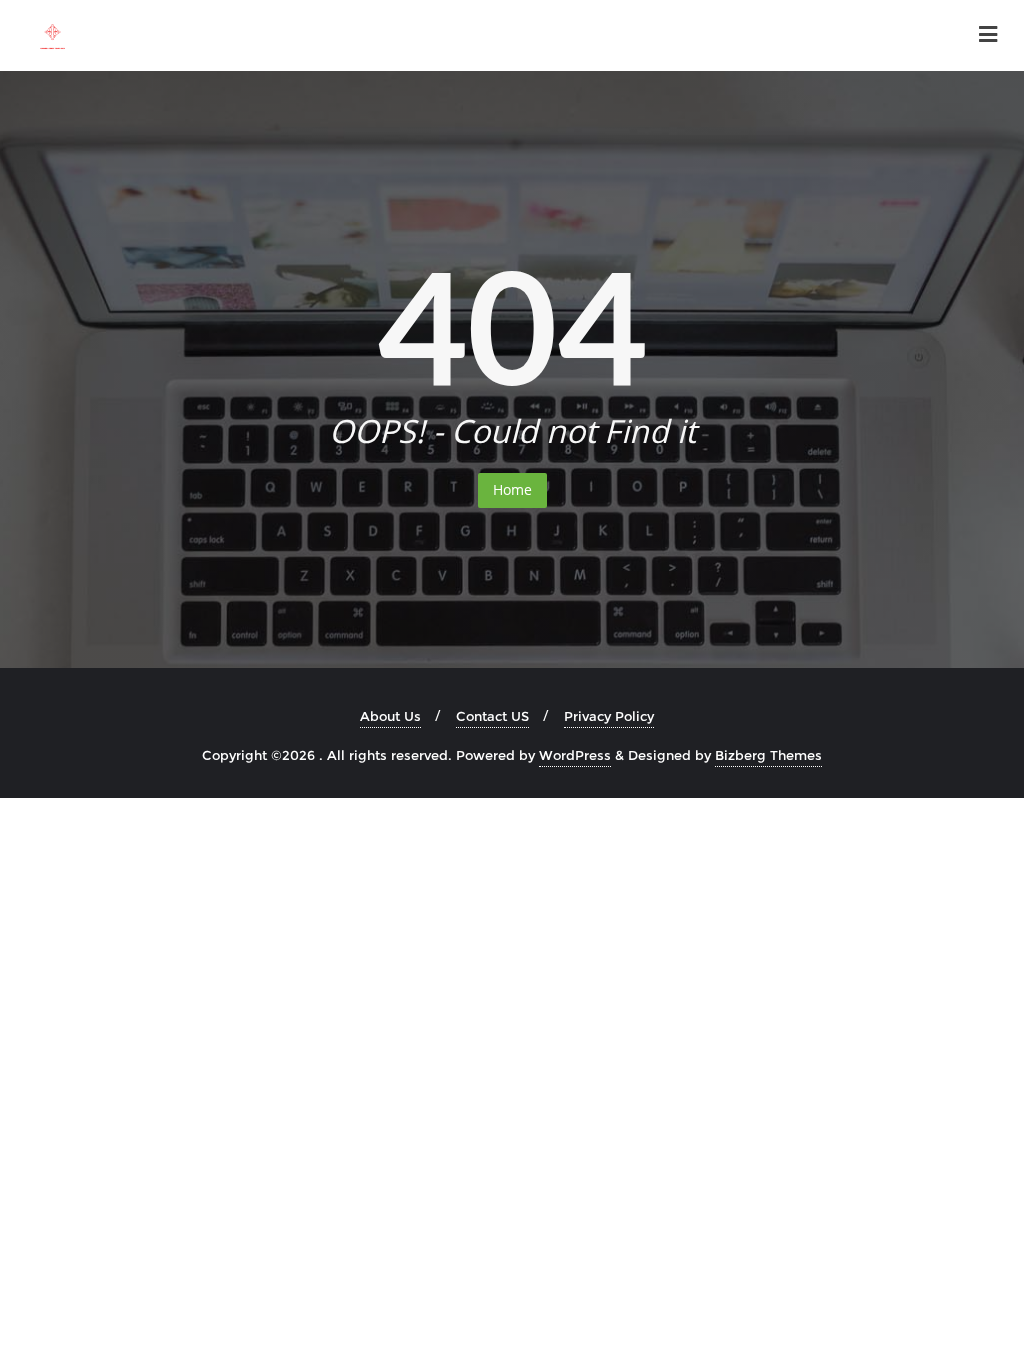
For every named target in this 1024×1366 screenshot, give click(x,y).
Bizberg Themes (768, 755)
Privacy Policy (609, 716)
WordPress (575, 755)
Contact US (492, 716)
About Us (390, 716)
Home (512, 489)
